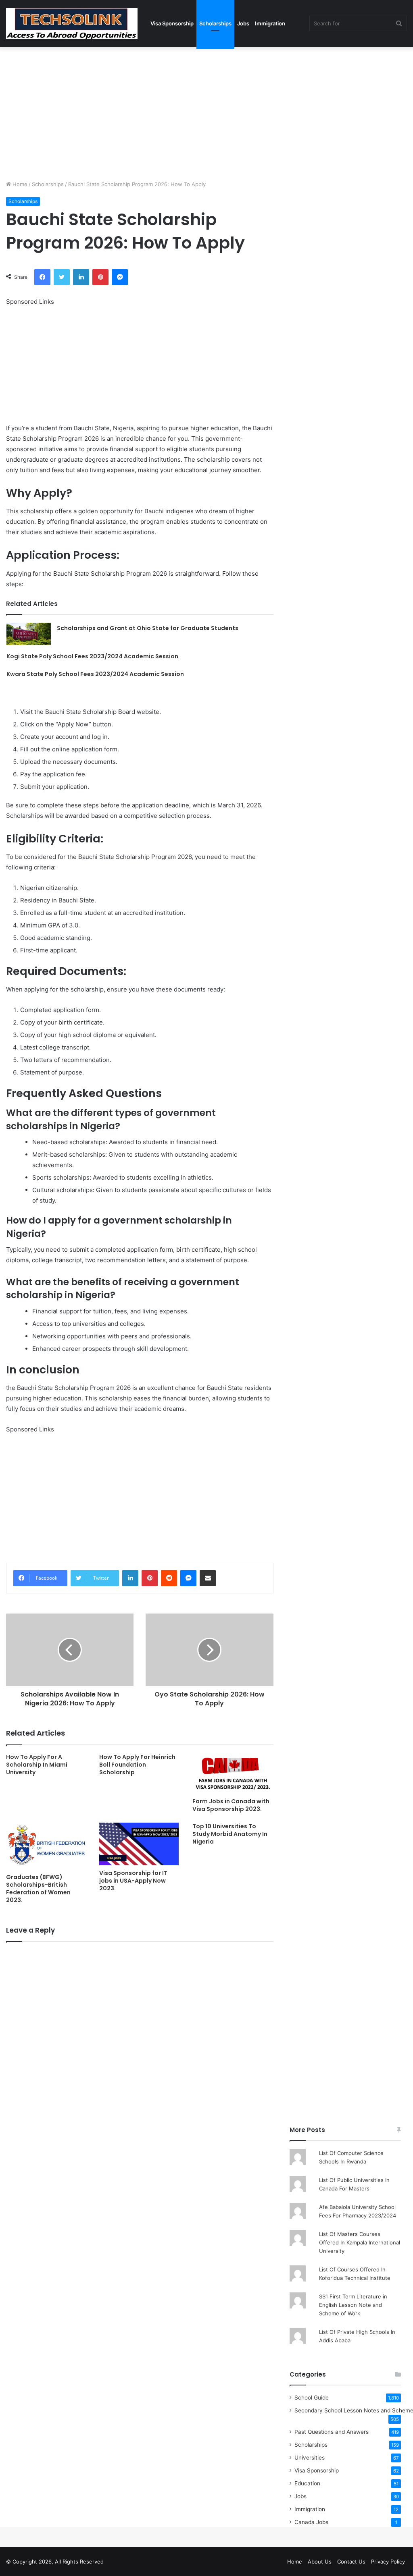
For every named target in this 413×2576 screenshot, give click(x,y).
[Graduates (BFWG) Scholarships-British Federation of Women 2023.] (47, 1846)
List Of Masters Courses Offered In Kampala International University (360, 2242)
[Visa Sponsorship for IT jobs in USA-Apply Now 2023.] (140, 1844)
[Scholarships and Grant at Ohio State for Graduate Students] (29, 634)
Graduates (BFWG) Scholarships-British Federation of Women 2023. (38, 1888)
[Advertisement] (206, 112)
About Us (320, 2561)
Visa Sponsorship (172, 23)
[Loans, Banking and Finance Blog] (72, 24)
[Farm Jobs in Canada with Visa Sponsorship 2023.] (233, 1774)
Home (19, 184)
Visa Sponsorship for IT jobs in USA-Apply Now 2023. (133, 1881)
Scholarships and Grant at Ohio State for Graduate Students (148, 628)
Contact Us (351, 2561)
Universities (310, 2458)
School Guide (312, 2398)
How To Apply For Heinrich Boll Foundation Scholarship (137, 1765)
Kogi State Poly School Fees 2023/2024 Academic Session (92, 656)
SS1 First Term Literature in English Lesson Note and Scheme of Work (353, 2305)
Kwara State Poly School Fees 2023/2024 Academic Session (95, 674)
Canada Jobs (311, 2522)
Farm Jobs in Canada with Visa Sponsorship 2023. (231, 1805)
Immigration (270, 23)
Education (307, 2483)
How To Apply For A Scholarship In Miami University (37, 1765)
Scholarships (215, 23)
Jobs (243, 23)
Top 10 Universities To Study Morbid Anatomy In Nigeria (230, 1834)
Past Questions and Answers (332, 2432)
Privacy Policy (388, 2561)
